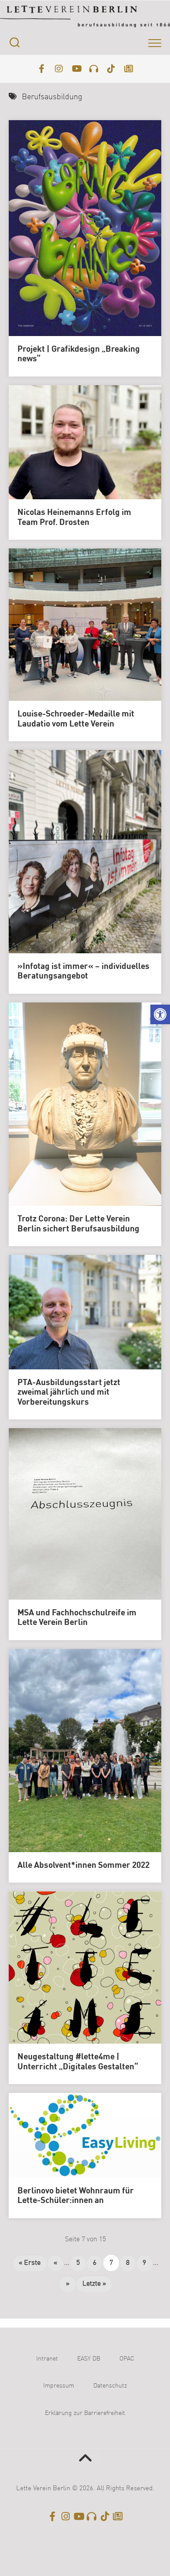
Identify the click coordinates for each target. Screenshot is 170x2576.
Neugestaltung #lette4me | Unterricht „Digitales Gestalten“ (78, 2062)
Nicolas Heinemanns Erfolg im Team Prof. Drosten (74, 518)
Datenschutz (110, 2386)
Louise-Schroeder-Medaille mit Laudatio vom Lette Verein (76, 719)
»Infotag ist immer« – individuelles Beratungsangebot (83, 972)
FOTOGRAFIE (40, 940)
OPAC (127, 2359)
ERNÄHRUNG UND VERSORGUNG (68, 926)
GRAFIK (79, 940)
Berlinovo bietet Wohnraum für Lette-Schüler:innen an (76, 2196)
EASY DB (89, 2359)
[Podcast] (94, 69)
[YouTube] (76, 69)
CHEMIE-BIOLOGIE (90, 912)
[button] (160, 1014)
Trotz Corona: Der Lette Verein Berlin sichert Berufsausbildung (78, 1224)
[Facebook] (41, 69)
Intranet (47, 2359)
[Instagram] (59, 69)
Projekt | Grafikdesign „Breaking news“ (79, 355)
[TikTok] (111, 69)
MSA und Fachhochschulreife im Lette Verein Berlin (77, 1618)
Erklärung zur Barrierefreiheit (85, 2413)
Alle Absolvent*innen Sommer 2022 (83, 1866)
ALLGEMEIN (38, 912)
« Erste (30, 2263)
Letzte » (94, 2284)
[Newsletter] (129, 69)
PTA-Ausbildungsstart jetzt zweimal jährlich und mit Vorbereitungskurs (69, 1393)
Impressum (59, 2386)
